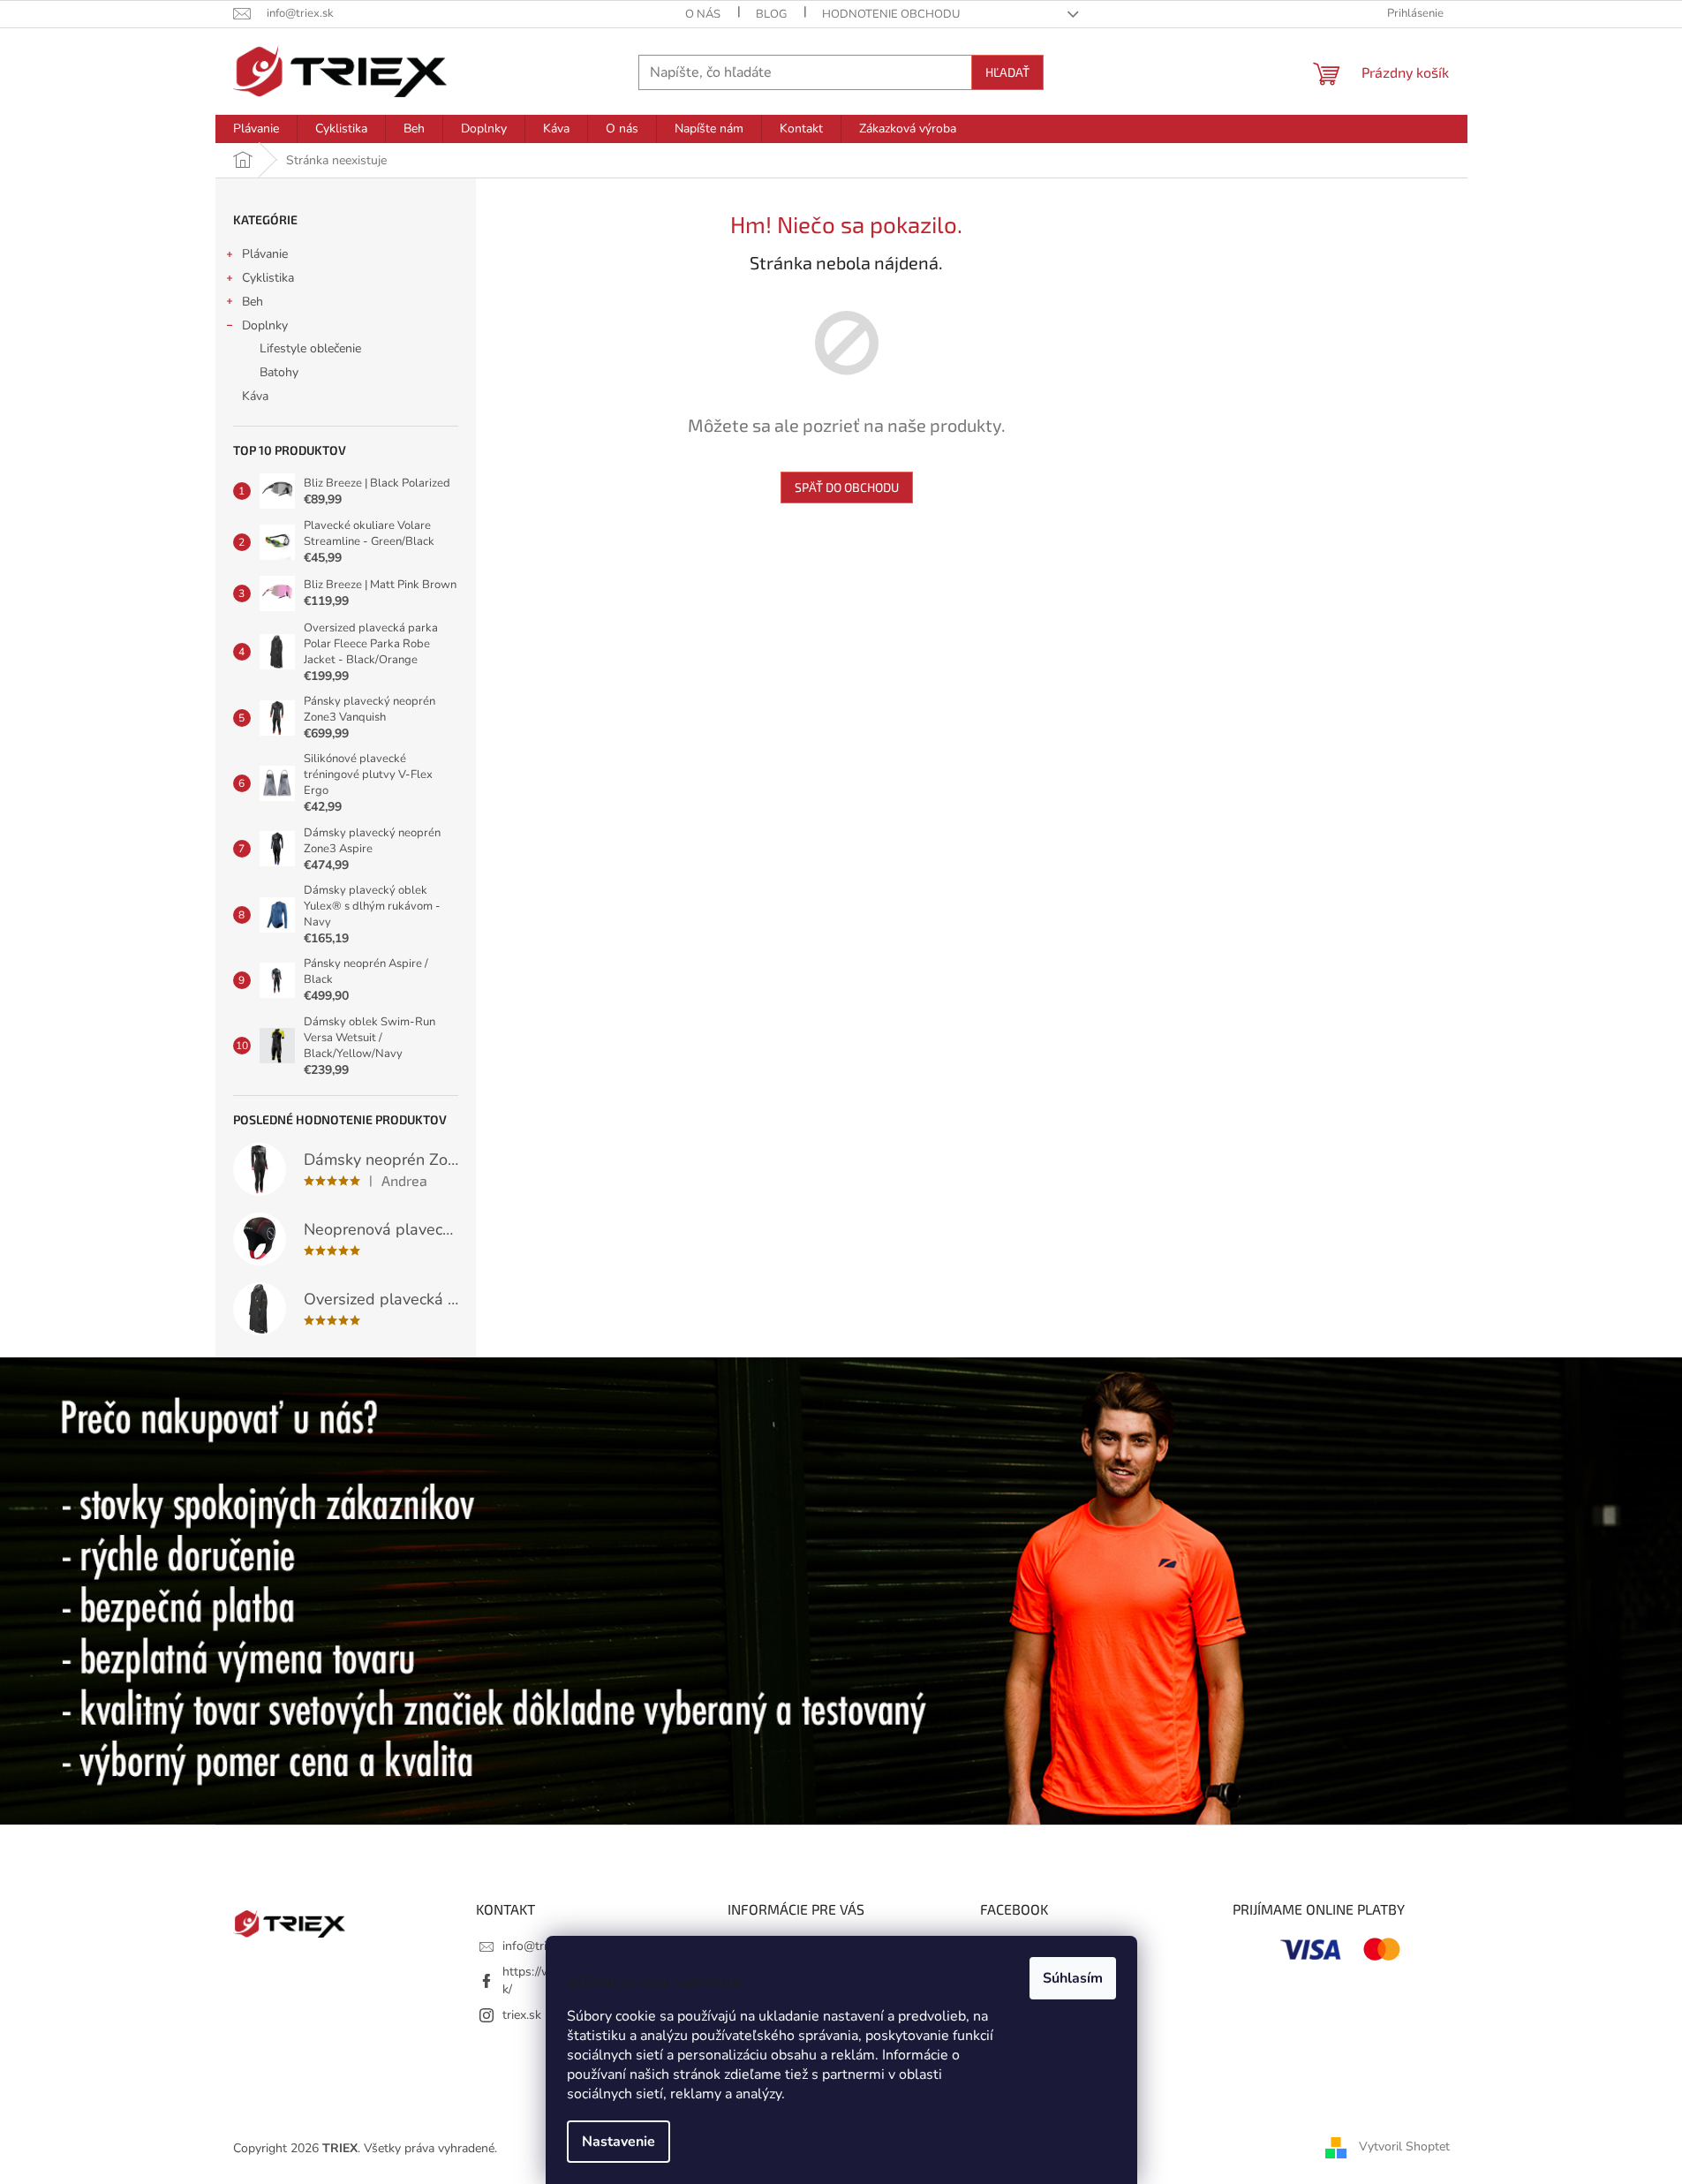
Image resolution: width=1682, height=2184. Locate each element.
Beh (253, 302)
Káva (255, 396)
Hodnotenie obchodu (891, 14)
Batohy (279, 372)
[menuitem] (256, 129)
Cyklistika (268, 278)
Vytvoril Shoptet (1404, 2147)
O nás (703, 14)
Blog (771, 14)
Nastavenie (618, 2142)
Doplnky (265, 325)
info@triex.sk (538, 1946)
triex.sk (522, 2015)
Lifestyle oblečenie (310, 348)
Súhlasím (1073, 1978)
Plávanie (265, 254)
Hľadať (1007, 72)
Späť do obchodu (847, 487)
